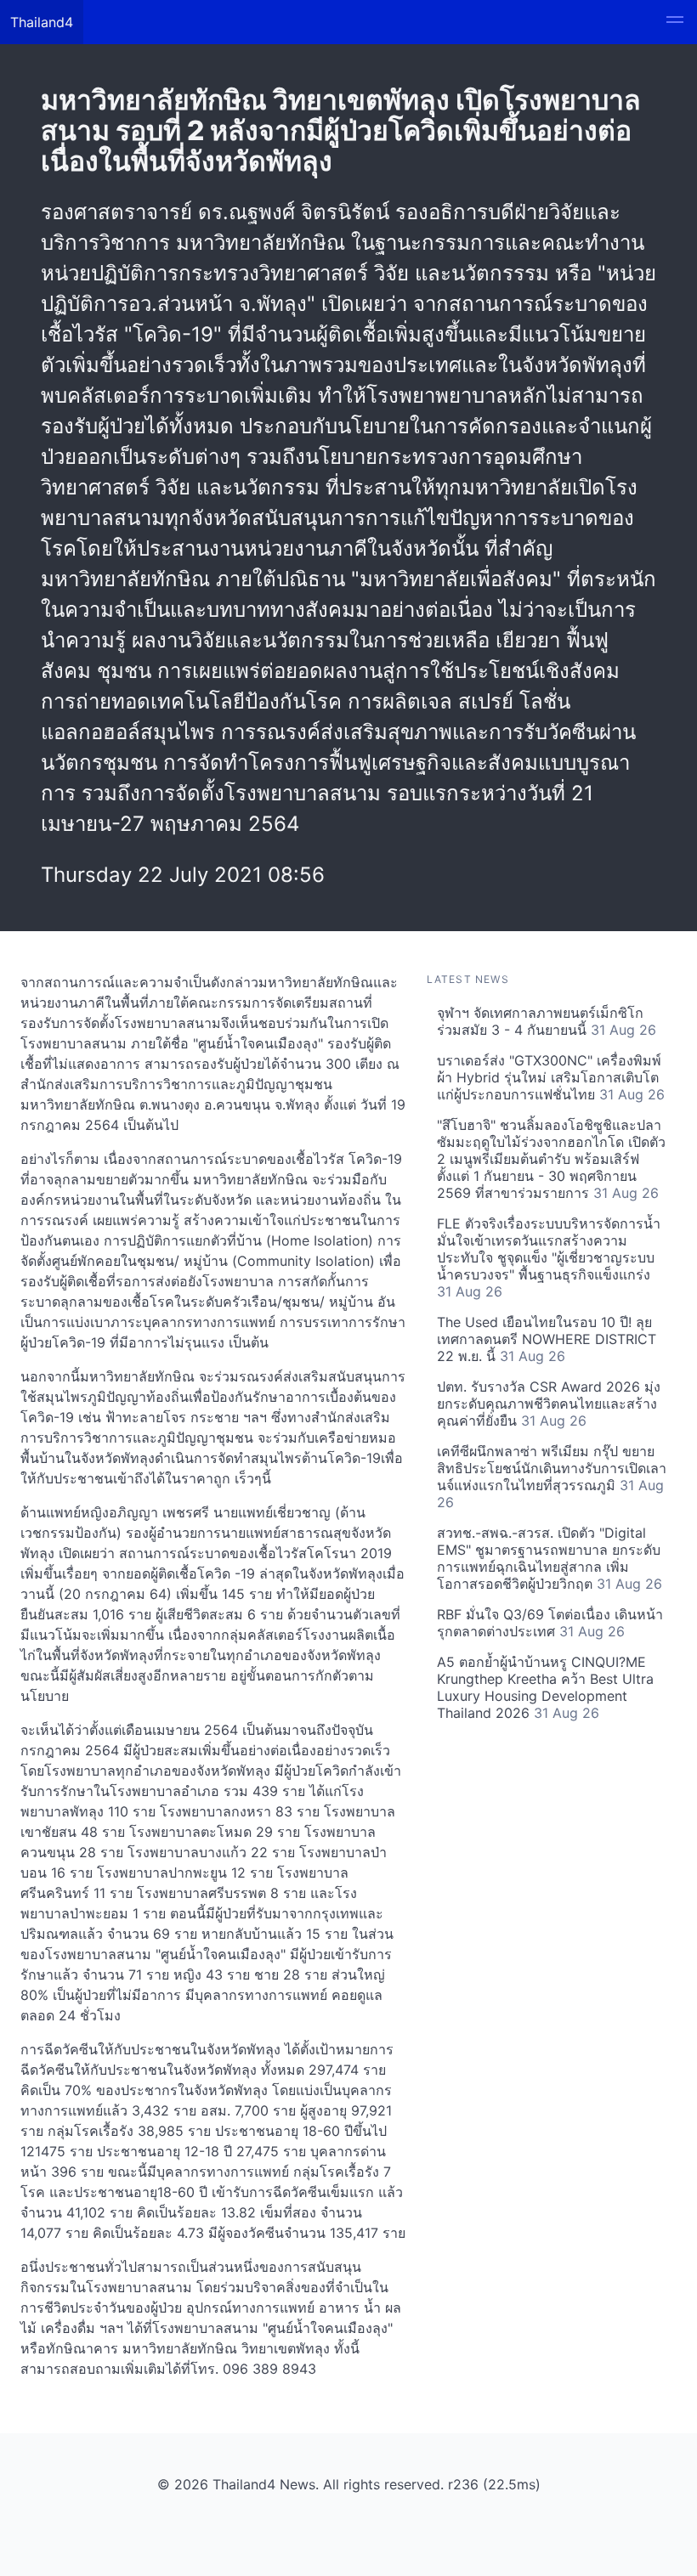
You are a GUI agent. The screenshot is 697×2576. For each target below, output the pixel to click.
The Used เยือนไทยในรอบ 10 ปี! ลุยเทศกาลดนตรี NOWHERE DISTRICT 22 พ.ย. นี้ (547, 1339)
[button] (675, 22)
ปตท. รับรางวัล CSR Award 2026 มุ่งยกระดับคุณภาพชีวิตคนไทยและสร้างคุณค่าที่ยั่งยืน (549, 1404)
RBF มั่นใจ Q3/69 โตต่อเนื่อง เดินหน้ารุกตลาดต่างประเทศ (550, 1623)
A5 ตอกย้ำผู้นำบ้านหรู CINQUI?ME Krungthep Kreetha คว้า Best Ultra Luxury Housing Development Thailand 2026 (545, 1687)
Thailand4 (42, 22)
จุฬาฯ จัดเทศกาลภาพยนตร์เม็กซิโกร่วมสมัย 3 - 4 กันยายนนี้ (547, 1021)
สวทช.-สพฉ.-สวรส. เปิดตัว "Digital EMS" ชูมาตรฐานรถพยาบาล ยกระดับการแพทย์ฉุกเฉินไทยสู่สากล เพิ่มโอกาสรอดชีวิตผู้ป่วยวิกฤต (550, 1558)
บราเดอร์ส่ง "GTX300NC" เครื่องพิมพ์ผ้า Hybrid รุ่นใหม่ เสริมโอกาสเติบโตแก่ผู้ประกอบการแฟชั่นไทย (551, 1077)
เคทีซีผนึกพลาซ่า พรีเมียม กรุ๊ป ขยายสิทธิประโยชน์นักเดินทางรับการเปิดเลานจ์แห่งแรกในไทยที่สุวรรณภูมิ (552, 1477)
